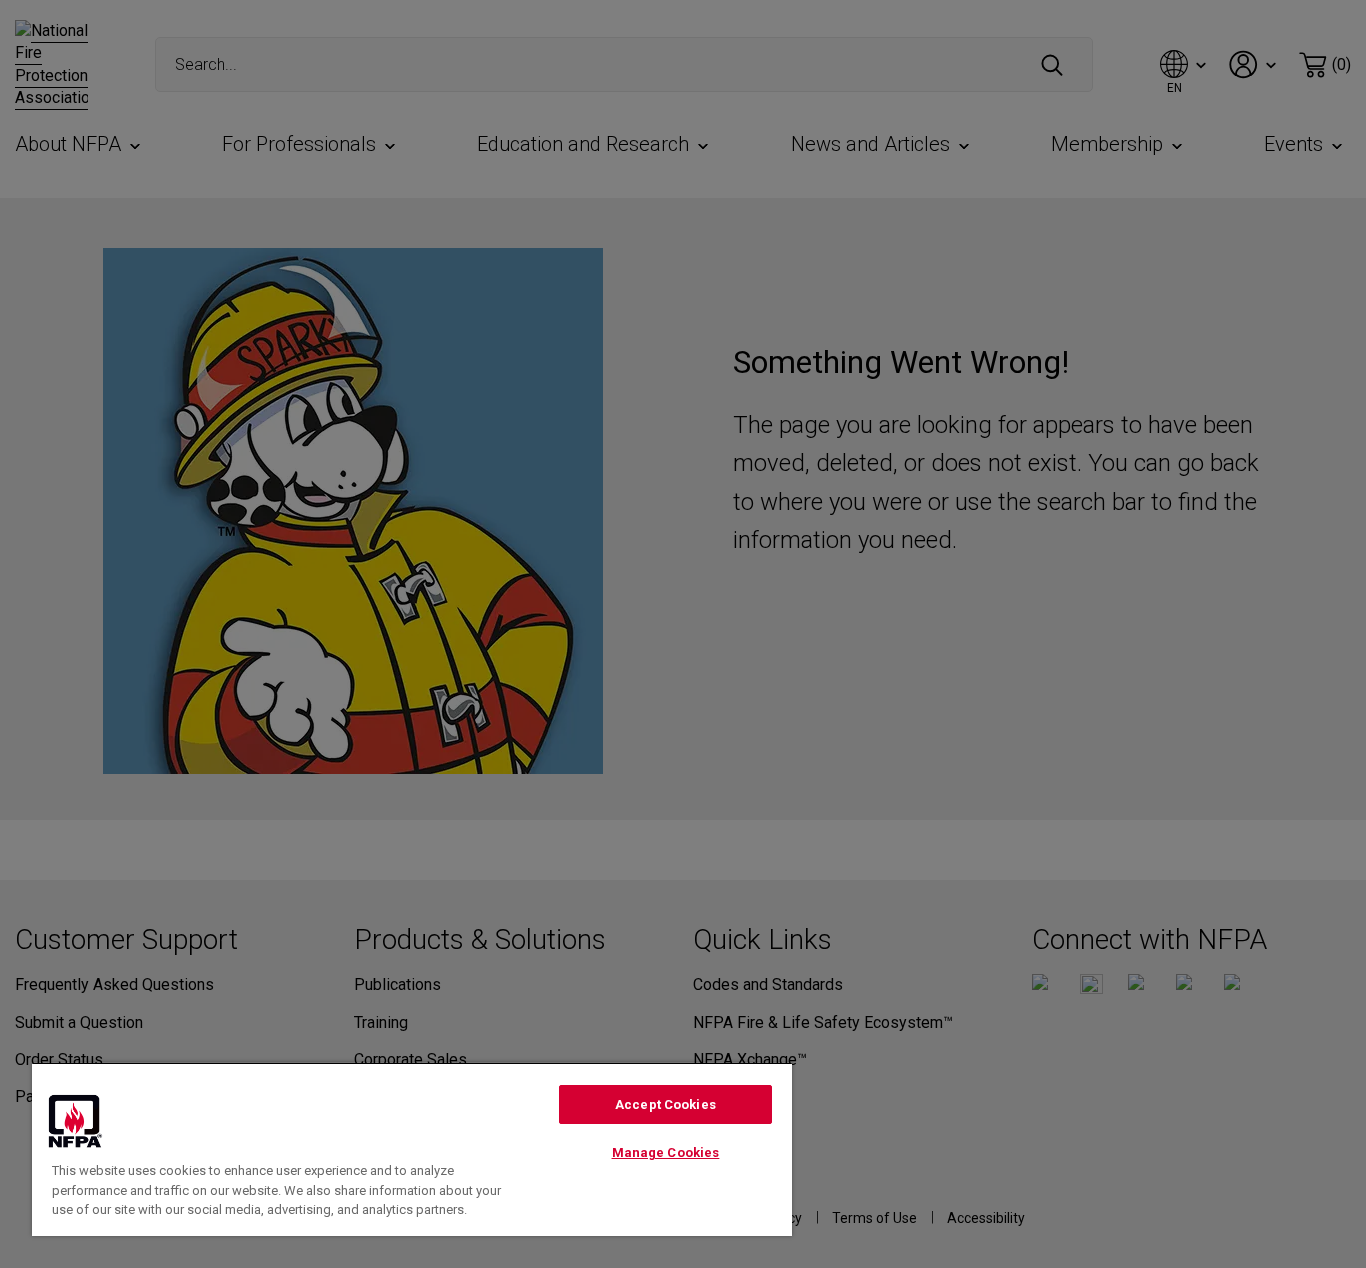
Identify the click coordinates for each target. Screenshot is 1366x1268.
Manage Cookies (666, 1152)
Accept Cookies (665, 1104)
